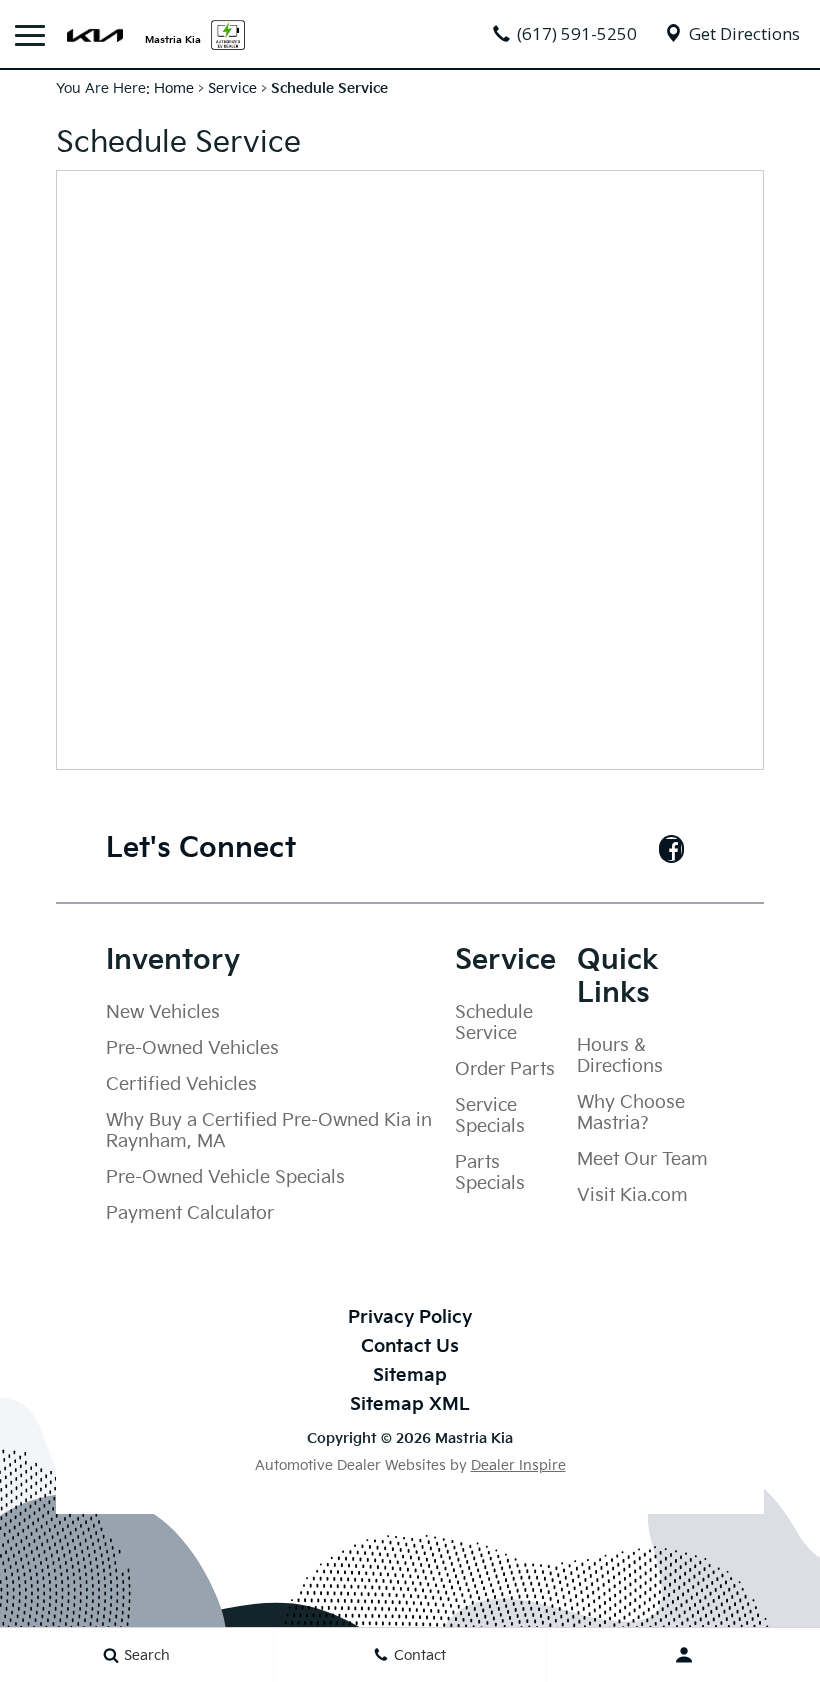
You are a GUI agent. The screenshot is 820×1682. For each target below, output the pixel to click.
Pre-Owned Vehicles (192, 1048)
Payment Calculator (190, 1213)
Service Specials (490, 1116)
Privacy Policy (410, 1317)
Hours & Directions (620, 1056)
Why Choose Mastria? (631, 1113)
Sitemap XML (410, 1404)
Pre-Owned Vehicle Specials (225, 1177)
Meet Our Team (642, 1159)
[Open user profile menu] (683, 1655)
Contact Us (410, 1346)
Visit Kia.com (632, 1195)
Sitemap (410, 1375)
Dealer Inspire (518, 1465)
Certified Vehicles (181, 1084)
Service (232, 88)
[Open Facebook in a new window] (671, 849)
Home (174, 88)
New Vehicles (163, 1012)
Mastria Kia (173, 38)
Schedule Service (494, 1023)
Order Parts (505, 1069)
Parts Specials (490, 1173)
